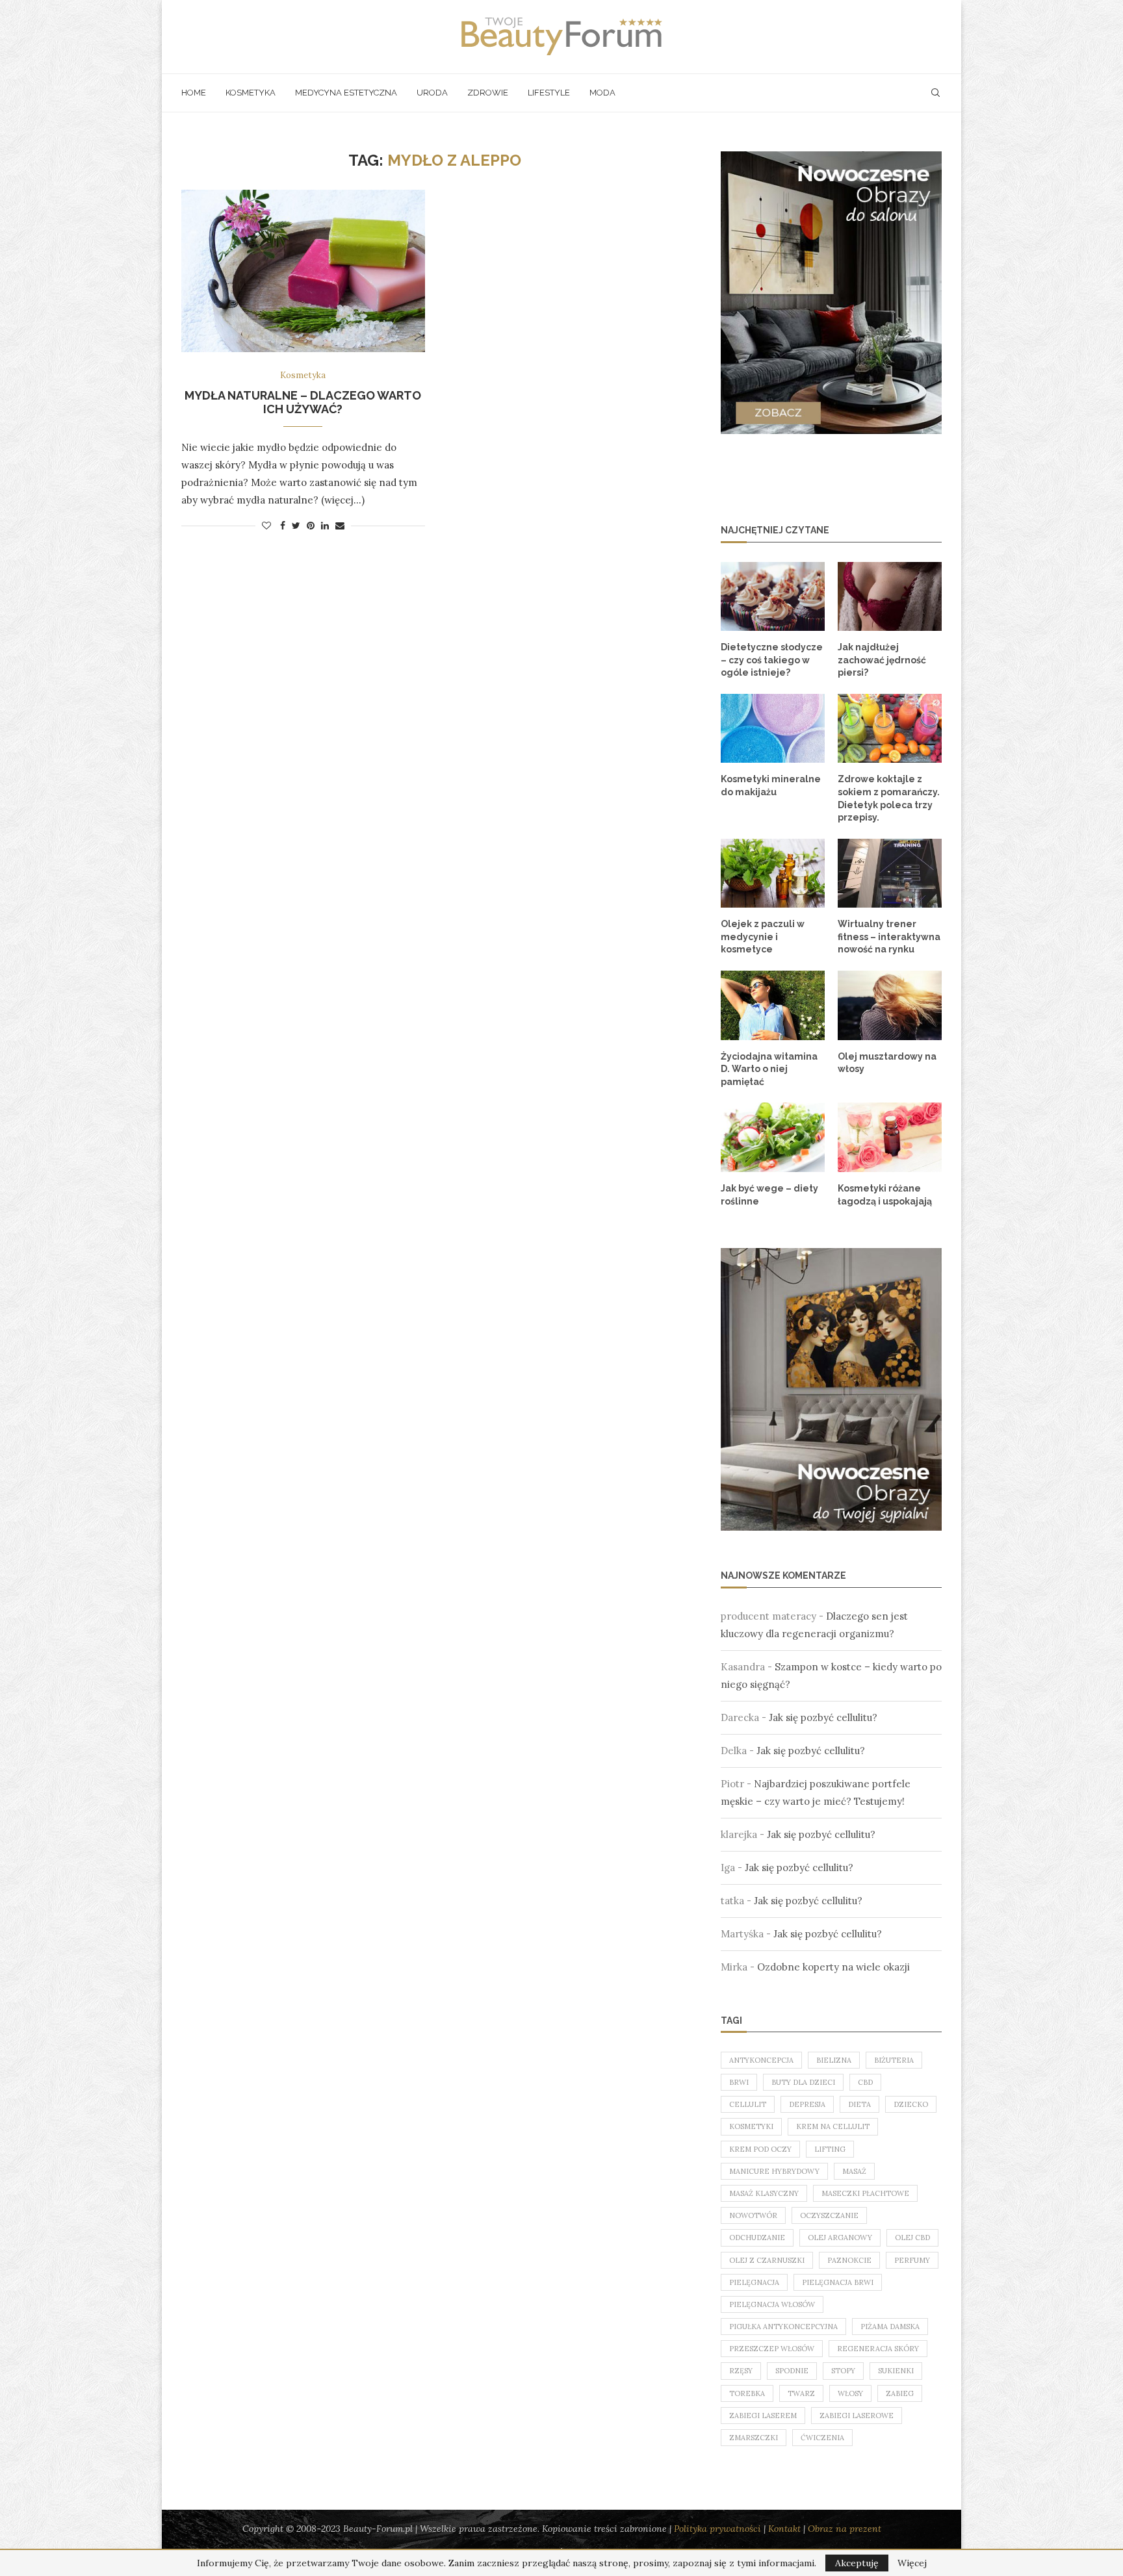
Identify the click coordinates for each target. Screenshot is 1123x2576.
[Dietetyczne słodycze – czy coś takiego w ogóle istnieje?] (773, 597)
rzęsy (741, 2371)
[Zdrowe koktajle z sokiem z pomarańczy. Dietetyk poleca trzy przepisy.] (890, 729)
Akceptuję (857, 2563)
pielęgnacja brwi (838, 2282)
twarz (801, 2393)
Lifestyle (549, 93)
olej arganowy (840, 2238)
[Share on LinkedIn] (325, 526)
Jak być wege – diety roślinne (769, 1195)
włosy (850, 2393)
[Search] (935, 93)
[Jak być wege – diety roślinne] (773, 1137)
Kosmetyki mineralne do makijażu (771, 785)
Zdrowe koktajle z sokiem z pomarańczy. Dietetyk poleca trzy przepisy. (889, 798)
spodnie (792, 2371)
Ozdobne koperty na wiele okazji (833, 1967)
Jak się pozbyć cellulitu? (823, 1717)
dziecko (911, 2104)
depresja (807, 2104)
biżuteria (894, 2060)
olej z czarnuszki (767, 2260)
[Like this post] (266, 526)
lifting (830, 2149)
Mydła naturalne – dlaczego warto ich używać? (303, 402)
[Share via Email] (340, 526)
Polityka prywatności (717, 2529)
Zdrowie (488, 93)
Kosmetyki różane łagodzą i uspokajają (885, 1195)
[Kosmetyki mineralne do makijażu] (773, 729)
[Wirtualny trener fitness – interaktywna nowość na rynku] (890, 874)
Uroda (432, 93)
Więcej (912, 2563)
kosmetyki (751, 2126)
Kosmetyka (251, 93)
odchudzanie (757, 2238)
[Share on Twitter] (296, 526)
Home (194, 93)
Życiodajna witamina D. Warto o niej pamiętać (769, 1069)
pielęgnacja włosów (772, 2304)
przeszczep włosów (772, 2349)
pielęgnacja (754, 2282)
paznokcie (849, 2260)
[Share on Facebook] (283, 526)
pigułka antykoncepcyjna (783, 2327)
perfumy (912, 2260)
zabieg (900, 2393)
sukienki (896, 2371)
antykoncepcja (761, 2060)
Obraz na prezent (845, 2529)
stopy (843, 2371)
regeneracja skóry (878, 2349)
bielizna (834, 2060)
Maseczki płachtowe (865, 2193)
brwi (739, 2082)
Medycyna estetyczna (346, 93)
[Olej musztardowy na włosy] (890, 1005)
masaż (854, 2171)
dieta (859, 2104)
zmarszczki (754, 2438)
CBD (865, 2082)
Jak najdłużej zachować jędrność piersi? (882, 660)
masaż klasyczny (764, 2193)
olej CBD (912, 2238)
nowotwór (753, 2215)
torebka (747, 2393)
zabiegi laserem (763, 2416)
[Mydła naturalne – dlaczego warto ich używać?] (303, 271)
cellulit (748, 2104)
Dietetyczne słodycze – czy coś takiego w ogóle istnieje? (772, 660)
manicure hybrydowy (774, 2171)
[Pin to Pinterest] (311, 526)
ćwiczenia (822, 2438)
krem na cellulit (833, 2126)
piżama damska (890, 2327)
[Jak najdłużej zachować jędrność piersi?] (890, 597)
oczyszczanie (829, 2215)
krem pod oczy (760, 2149)
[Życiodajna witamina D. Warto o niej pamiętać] (773, 1005)
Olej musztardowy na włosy (887, 1063)
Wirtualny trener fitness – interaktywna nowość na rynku (889, 937)
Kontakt (784, 2529)
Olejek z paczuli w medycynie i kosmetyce (763, 937)
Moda (602, 93)
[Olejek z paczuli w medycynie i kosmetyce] (773, 874)
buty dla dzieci (803, 2082)
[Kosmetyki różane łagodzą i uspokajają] (890, 1137)
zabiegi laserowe (857, 2416)
